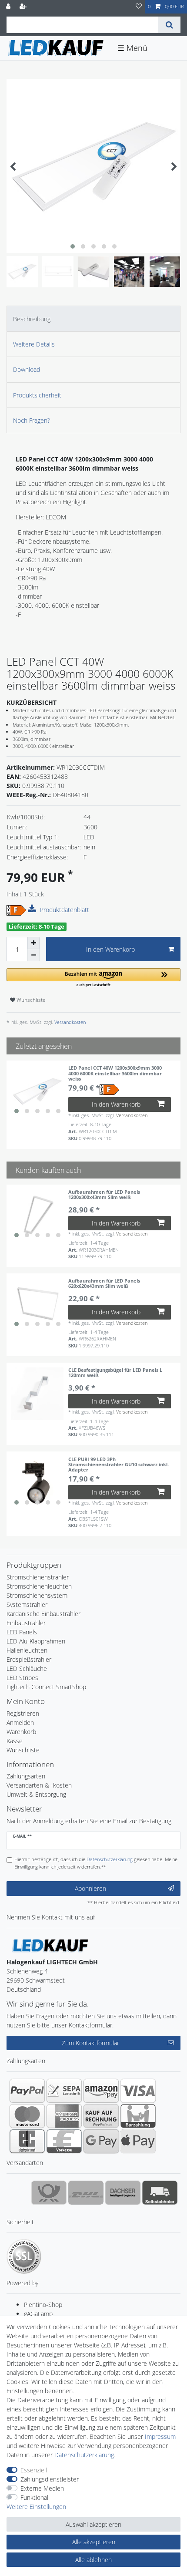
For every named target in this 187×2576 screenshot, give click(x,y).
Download (27, 369)
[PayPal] (27, 2091)
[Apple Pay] (138, 2141)
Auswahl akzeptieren (93, 2524)
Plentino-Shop (43, 2305)
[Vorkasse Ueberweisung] (64, 2141)
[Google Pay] (101, 2141)
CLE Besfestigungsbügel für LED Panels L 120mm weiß (115, 1373)
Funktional (34, 2497)
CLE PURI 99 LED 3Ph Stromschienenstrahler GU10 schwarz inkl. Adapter (119, 1465)
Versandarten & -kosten (39, 1785)
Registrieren (23, 1713)
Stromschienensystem (37, 1595)
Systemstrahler (27, 1605)
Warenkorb (21, 1732)
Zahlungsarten (26, 1776)
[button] (93, 978)
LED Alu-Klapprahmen (36, 1641)
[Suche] (169, 25)
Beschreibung (32, 319)
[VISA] (138, 2091)
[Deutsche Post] (49, 2192)
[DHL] (86, 2192)
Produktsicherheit (37, 395)
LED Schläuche (27, 1669)
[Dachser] (123, 2192)
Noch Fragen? (32, 420)
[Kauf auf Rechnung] (101, 2116)
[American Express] (64, 2116)
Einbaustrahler (26, 1623)
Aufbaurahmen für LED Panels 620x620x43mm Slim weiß (104, 1284)
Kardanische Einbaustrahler (43, 1614)
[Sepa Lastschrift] (64, 2091)
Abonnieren (90, 1888)
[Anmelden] (9, 7)
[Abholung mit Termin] (160, 2192)
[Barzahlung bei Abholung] (138, 2116)
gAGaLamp (38, 2314)
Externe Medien (42, 2488)
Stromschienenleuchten (39, 1586)
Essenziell (34, 2470)
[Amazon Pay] (101, 2091)
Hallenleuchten (27, 1650)
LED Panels (22, 1632)
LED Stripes (22, 1678)
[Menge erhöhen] (33, 943)
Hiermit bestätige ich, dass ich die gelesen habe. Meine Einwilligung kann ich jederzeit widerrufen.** (96, 1863)
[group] (37, 1091)
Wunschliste (30, 1000)
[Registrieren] (24, 7)
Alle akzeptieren (94, 2542)
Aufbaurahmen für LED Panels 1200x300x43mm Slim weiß (104, 1195)
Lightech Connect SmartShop (46, 1687)
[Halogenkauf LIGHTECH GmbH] (50, 1945)
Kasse (15, 1741)
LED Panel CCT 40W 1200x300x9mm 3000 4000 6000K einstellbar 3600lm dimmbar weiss (115, 1073)
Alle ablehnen (93, 2560)
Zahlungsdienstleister (50, 2479)
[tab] (93, 318)
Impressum (160, 2436)
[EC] (27, 2141)
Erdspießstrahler (29, 1659)
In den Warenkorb (110, 949)
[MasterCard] (27, 2116)
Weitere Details (34, 344)
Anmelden (20, 1722)
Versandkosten (69, 1022)
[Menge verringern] (33, 955)
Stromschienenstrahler (38, 1577)
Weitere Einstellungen (36, 2507)
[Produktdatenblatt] (33, 909)
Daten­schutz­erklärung (84, 2455)
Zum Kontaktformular (90, 2043)
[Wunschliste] (139, 7)
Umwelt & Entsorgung (36, 1794)
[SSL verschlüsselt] (24, 2256)
